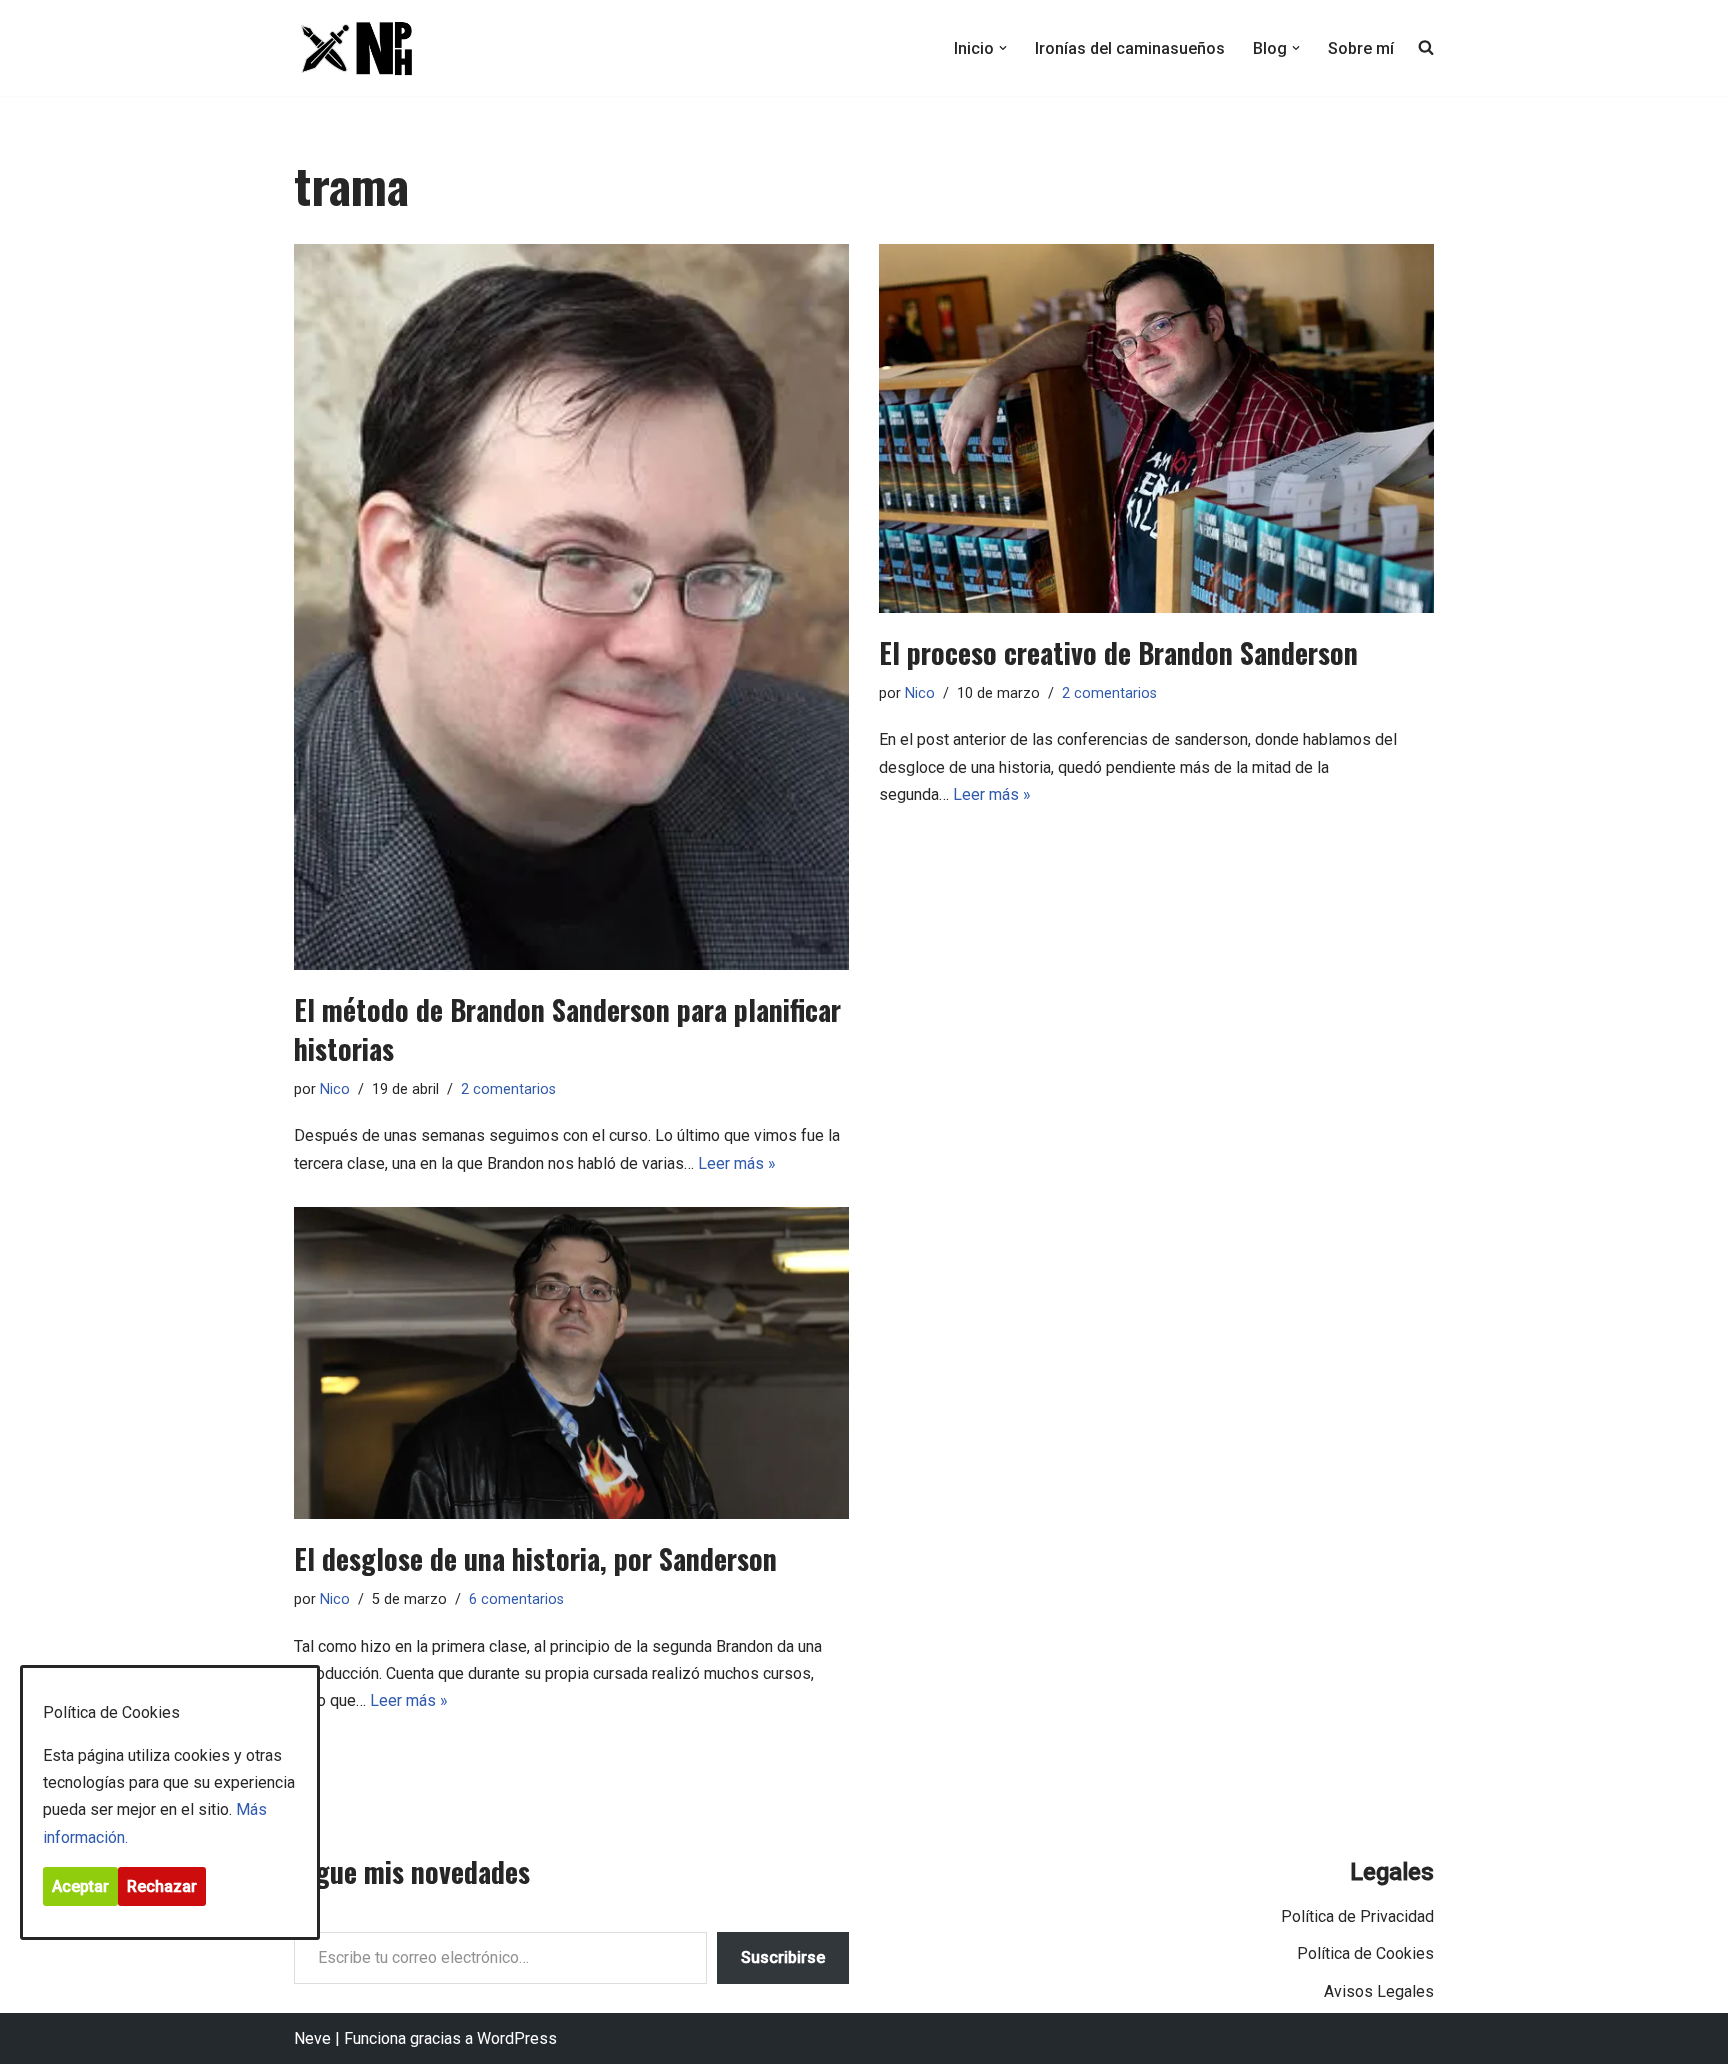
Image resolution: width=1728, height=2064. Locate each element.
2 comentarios (508, 1089)
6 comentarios (516, 1599)
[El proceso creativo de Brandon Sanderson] (1156, 428)
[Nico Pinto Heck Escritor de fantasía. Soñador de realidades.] (354, 48)
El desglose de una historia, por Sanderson (535, 1558)
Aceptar (80, 1886)
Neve (312, 2038)
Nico (335, 1089)
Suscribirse (783, 1957)
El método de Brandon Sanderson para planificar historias (567, 1029)
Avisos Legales (1379, 1991)
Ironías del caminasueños (1130, 48)
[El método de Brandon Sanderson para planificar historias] (571, 607)
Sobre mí (1361, 48)
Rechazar (162, 1886)
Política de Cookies (1365, 1953)
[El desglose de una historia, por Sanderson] (571, 1363)
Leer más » (737, 1163)
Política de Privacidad (1357, 1916)
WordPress (517, 2038)
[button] (1003, 48)
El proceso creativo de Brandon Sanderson (1118, 652)
